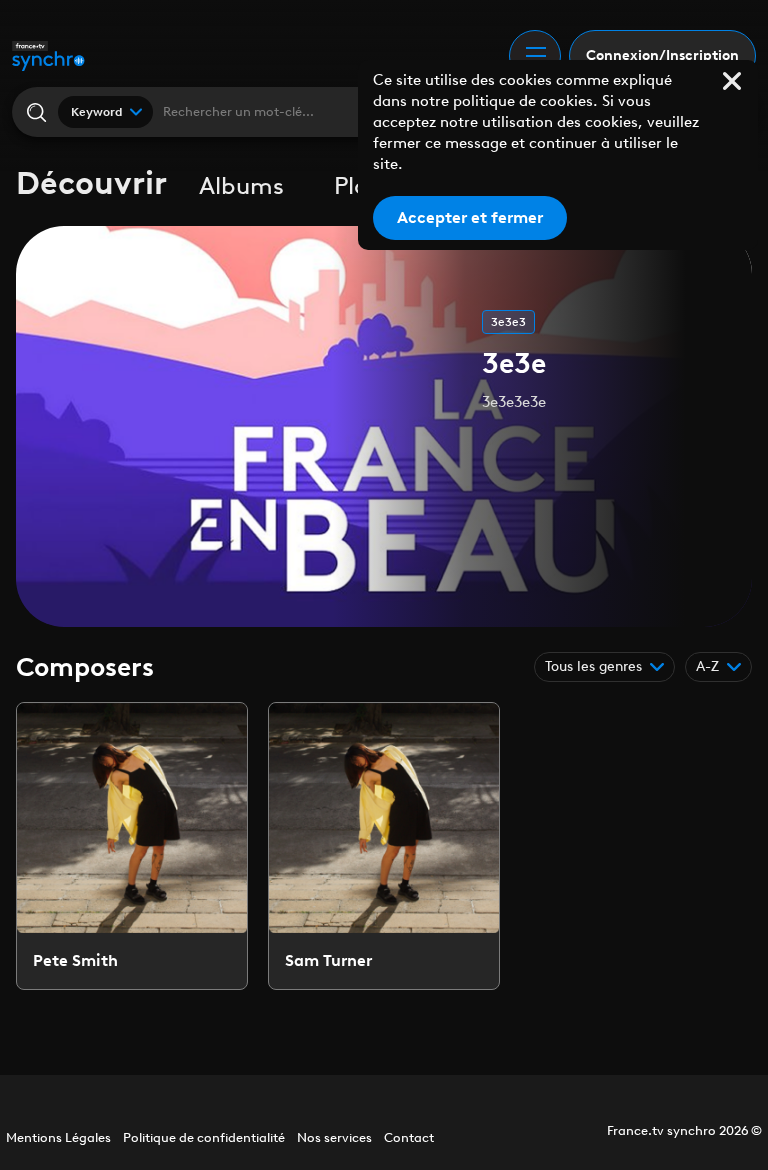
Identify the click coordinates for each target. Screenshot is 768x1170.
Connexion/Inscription (662, 55)
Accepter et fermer (470, 217)
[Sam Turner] (384, 846)
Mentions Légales (58, 1137)
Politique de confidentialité (204, 1137)
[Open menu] (535, 56)
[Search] (35, 112)
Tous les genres (593, 666)
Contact (409, 1137)
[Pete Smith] (132, 846)
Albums (241, 186)
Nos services (334, 1137)
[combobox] (105, 112)
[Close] (732, 81)
